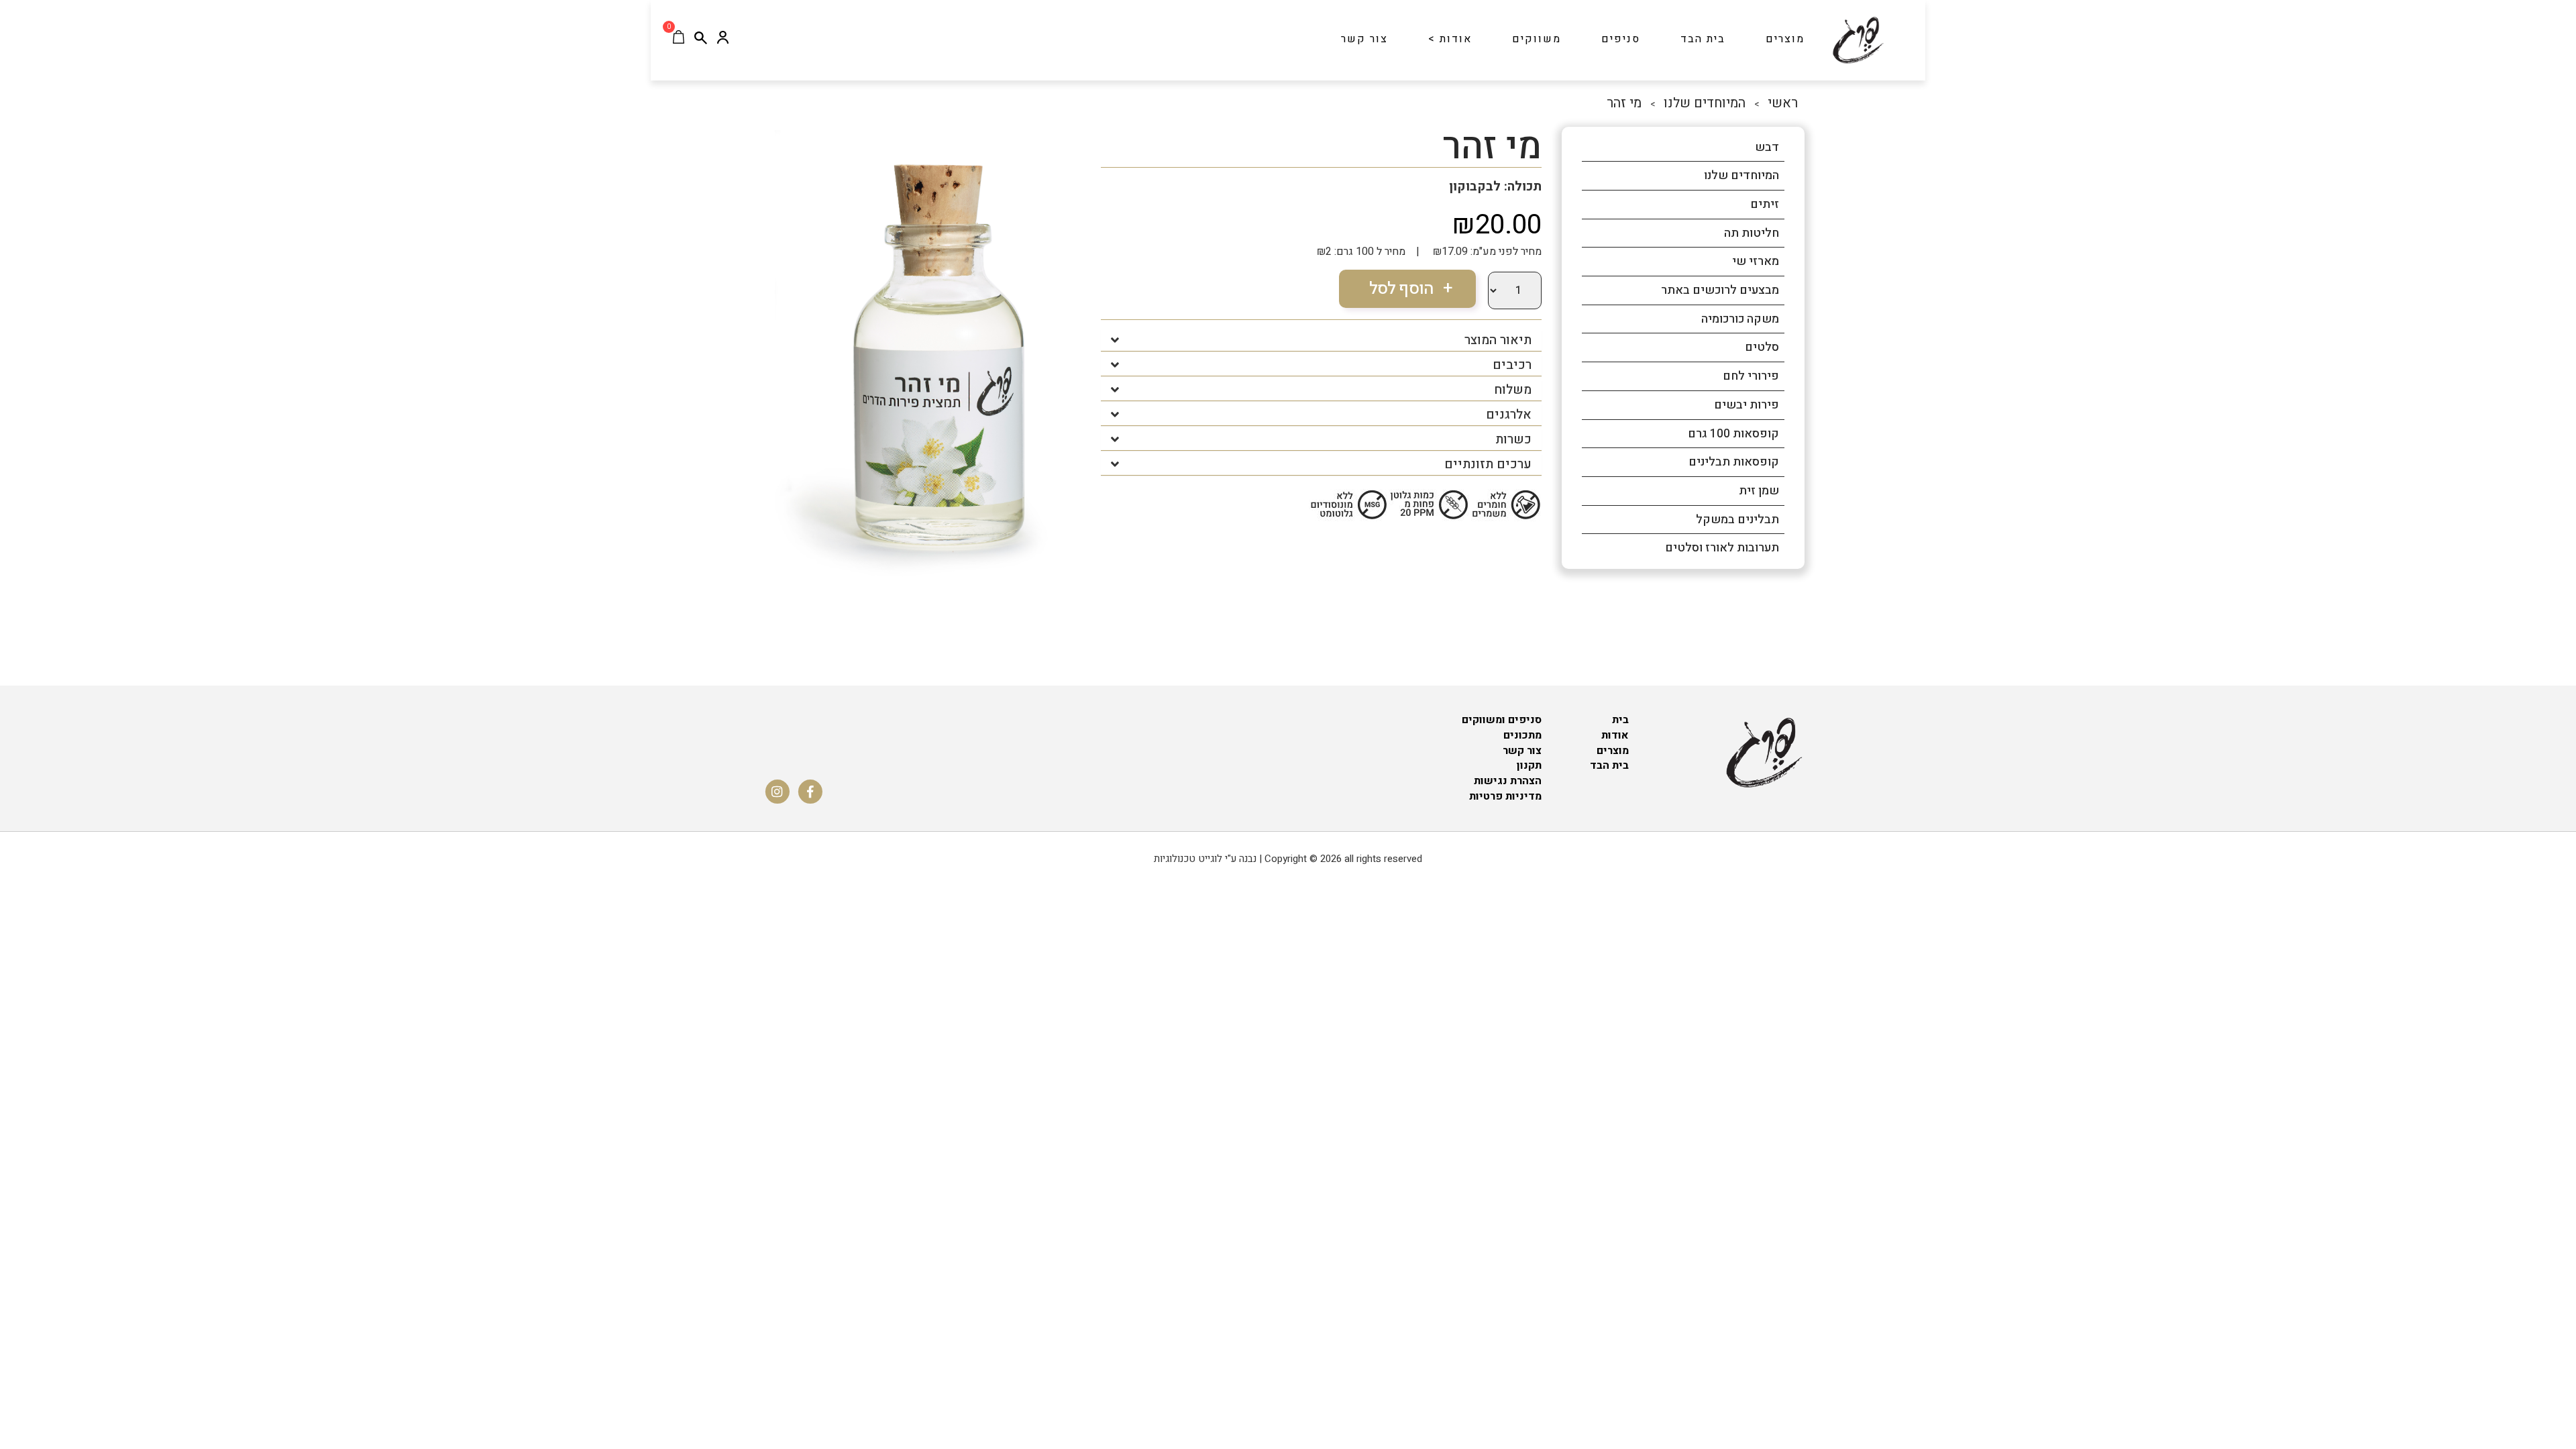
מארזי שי (1756, 261)
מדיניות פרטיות (1505, 796)
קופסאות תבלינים (1734, 462)
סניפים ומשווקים (1502, 720)
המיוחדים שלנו (1705, 103)
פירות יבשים (1747, 405)
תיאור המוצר (1498, 340)
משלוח (1513, 390)
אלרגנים (1509, 415)
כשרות (1513, 440)
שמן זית (1759, 491)
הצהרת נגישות (1508, 781)
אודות (1615, 735)
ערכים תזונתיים (1488, 465)
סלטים (1762, 347)
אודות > (1450, 39)
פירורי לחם (1751, 376)
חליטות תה (1752, 233)
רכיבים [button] (1512, 365)
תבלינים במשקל (1737, 520)
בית (1620, 720)
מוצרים (1785, 39)
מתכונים (1522, 735)
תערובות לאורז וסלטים (1722, 548)
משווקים (1537, 39)
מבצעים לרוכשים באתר (1720, 290)
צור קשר (1364, 39)
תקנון (1529, 765)
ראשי (1783, 103)
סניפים (1621, 39)
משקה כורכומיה (1740, 319)
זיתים (1765, 204)
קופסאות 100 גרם (1733, 434)
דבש (1767, 147)
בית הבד (1703, 39)
